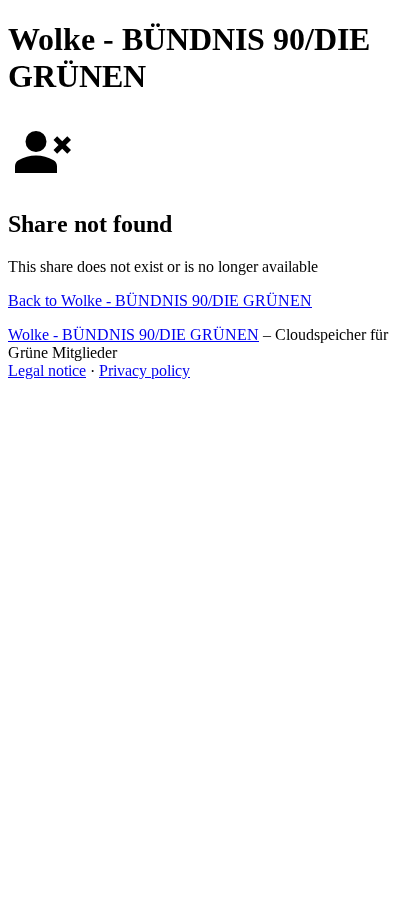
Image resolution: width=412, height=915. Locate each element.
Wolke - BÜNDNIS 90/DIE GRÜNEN (133, 334)
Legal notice (47, 370)
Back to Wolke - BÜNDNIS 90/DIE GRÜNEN (160, 300)
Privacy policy (144, 370)
